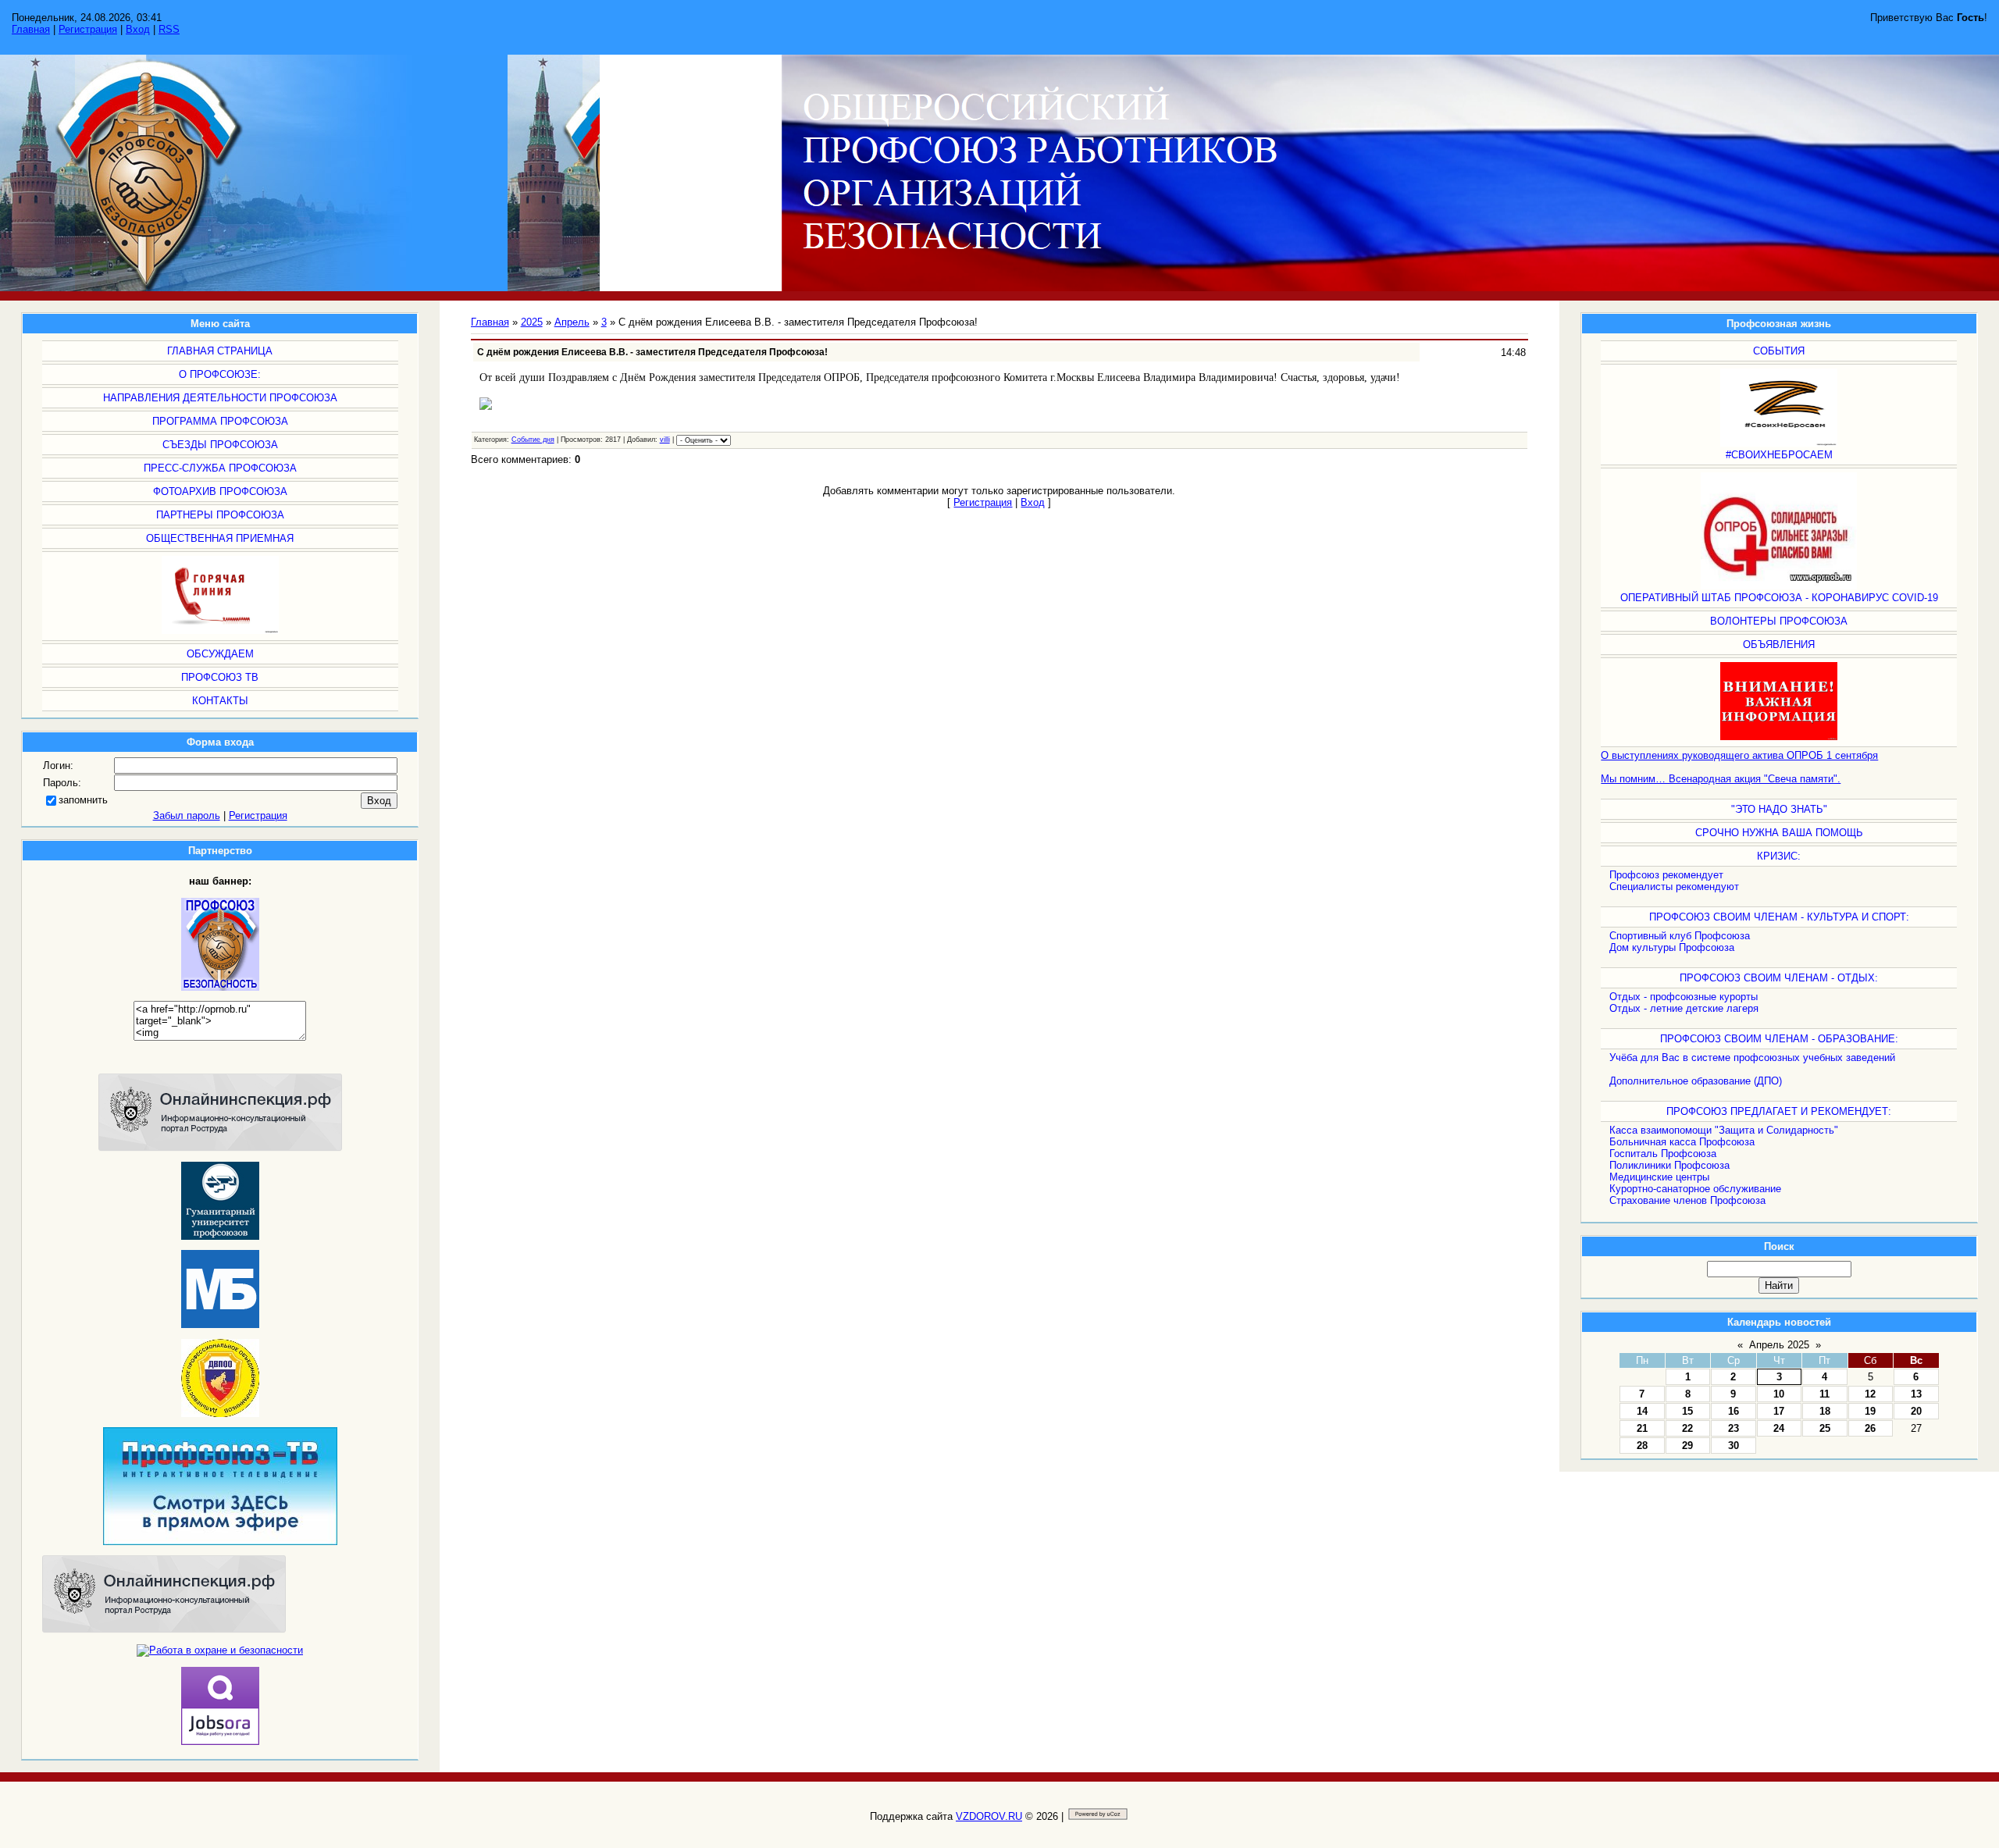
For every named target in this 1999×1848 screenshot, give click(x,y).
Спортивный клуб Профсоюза (1680, 936)
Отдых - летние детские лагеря (1684, 1008)
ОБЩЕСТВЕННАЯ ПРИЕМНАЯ (220, 538)
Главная (31, 29)
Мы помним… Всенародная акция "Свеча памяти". (1721, 779)
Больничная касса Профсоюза (1682, 1142)
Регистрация (88, 29)
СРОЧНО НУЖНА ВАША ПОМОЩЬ (1779, 833)
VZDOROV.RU (989, 1816)
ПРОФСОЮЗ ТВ (220, 677)
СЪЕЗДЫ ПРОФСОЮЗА (220, 445)
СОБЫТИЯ (1779, 351)
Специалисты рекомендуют (1674, 887)
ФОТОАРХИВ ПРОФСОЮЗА (220, 491)
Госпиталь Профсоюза (1663, 1154)
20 (1916, 1411)
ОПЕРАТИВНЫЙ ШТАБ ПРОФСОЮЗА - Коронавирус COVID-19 (1779, 598)
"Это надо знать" (1779, 809)
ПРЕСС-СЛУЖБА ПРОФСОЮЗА (220, 468)
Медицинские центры (1659, 1177)
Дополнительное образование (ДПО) (1696, 1081)
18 (1825, 1411)
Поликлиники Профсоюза (1669, 1165)
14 (1642, 1411)
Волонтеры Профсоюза (1779, 621)
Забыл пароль (187, 815)
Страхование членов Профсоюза (1687, 1200)
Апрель (572, 322)
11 (1824, 1394)
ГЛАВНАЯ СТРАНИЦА (220, 351)
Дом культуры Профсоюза (1672, 947)
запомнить (83, 800)
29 (1687, 1446)
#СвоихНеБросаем (1779, 455)
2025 (532, 322)
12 (1870, 1394)
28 (1642, 1446)
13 (1916, 1394)
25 (1825, 1428)
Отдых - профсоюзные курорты (1684, 997)
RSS (169, 29)
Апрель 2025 (1779, 1345)
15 (1687, 1411)
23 (1734, 1428)
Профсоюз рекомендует (1666, 875)
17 (1779, 1411)
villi (665, 440)
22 (1687, 1428)
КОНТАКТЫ (220, 701)
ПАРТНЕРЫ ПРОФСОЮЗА (220, 515)
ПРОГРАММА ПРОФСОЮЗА (220, 421)
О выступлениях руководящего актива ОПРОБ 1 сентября (1739, 755)
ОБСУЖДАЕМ (220, 654)
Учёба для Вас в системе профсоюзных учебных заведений (1752, 1058)
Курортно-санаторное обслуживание (1695, 1189)
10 (1779, 1394)
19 (1870, 1411)
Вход (138, 29)
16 (1734, 1411)
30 (1734, 1446)
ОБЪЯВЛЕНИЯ (1779, 644)
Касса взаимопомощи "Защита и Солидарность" (1724, 1130)
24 (1779, 1428)
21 (1642, 1428)
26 (1870, 1428)
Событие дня (533, 440)
